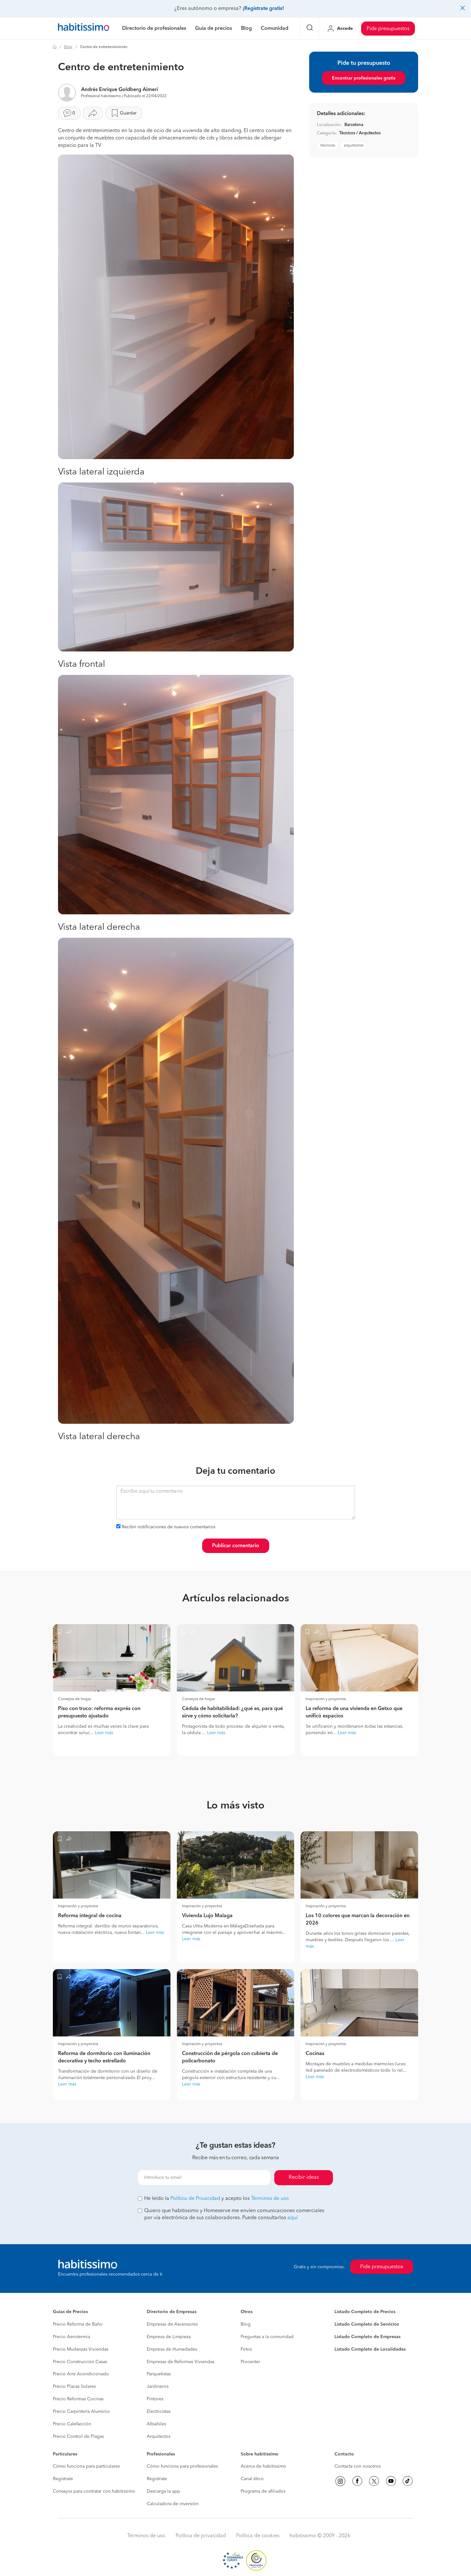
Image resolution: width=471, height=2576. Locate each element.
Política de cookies (258, 2536)
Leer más (104, 1733)
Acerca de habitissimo (263, 2466)
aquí (293, 2218)
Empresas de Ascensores (172, 2324)
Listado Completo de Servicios (367, 2324)
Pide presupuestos (388, 29)
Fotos (246, 2349)
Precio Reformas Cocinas (78, 2399)
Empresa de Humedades (172, 2349)
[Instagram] (340, 2481)
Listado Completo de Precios (365, 2312)
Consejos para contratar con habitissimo (94, 2491)
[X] (374, 2481)
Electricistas (159, 2412)
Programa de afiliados (263, 2491)
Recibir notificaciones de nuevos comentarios (169, 1527)
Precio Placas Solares (74, 2387)
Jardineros (158, 2387)
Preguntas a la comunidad (267, 2337)
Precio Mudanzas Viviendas (81, 2349)
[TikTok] (408, 2481)
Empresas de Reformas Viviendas (181, 2362)
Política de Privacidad (195, 2199)
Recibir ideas (304, 2177)
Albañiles (156, 2424)
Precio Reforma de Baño (78, 2324)
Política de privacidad (201, 2536)
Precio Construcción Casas (80, 2362)
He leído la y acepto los (217, 2199)
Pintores (155, 2399)
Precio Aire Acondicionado (81, 2374)
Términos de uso (270, 2199)
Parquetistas (159, 2374)
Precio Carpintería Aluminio (81, 2412)
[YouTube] (391, 2481)
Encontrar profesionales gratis (364, 78)
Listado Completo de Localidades (370, 2349)
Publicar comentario (236, 1546)
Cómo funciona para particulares (86, 2466)
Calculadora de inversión (173, 2504)
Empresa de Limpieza (169, 2337)
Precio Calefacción (72, 2424)
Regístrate (63, 2479)
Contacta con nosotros (358, 2466)
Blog (68, 47)
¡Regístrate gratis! (263, 9)
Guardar (128, 113)
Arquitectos (159, 2437)
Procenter (250, 2362)
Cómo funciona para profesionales (182, 2466)
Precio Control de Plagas (78, 2437)
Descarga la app (163, 2491)
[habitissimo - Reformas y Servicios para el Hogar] (84, 29)
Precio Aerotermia (71, 2337)
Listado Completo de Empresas (368, 2337)
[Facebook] (357, 2481)
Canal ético (252, 2479)
